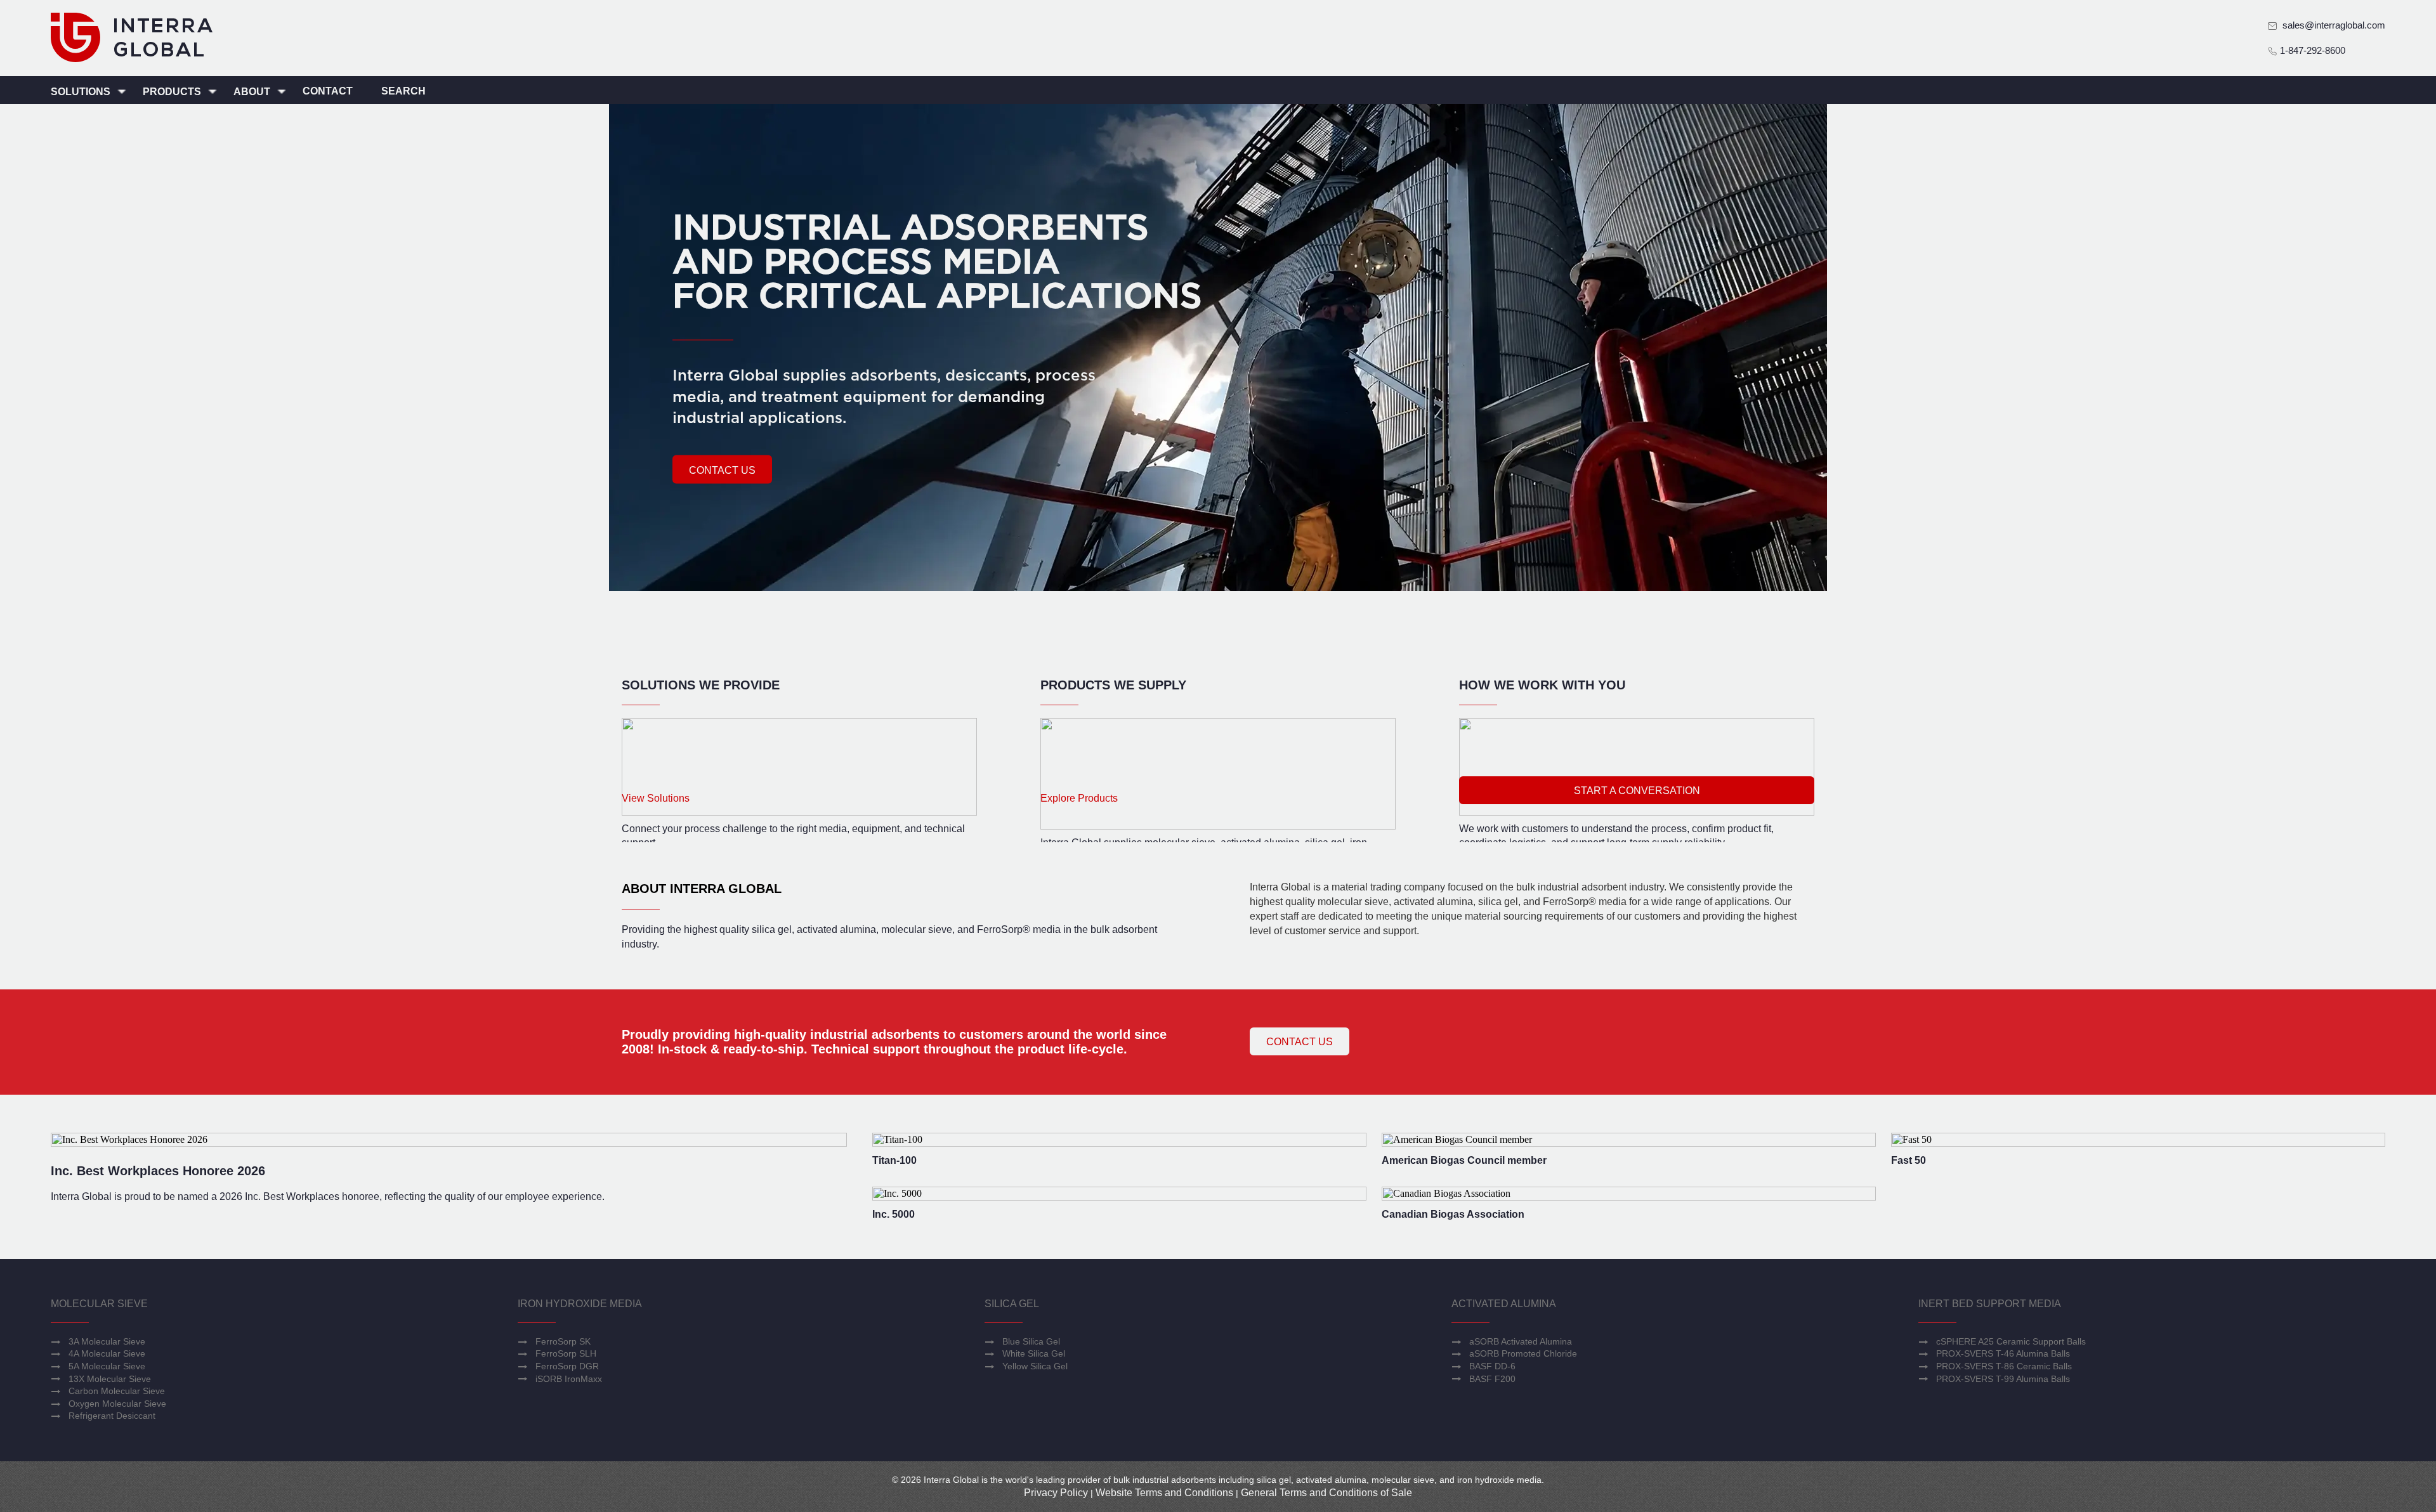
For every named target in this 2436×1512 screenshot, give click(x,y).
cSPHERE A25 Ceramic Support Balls (2011, 1341)
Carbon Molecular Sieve (117, 1391)
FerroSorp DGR (567, 1366)
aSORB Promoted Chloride (1523, 1353)
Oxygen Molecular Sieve (117, 1404)
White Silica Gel (1034, 1353)
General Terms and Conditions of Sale (1326, 1493)
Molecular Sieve (99, 1304)
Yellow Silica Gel (1035, 1366)
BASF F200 (1492, 1379)
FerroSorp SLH (566, 1353)
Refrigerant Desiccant (112, 1416)
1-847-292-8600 (2311, 50)
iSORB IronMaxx (569, 1379)
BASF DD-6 (1492, 1366)
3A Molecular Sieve (107, 1341)
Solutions (82, 92)
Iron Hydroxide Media (580, 1304)
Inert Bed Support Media (1990, 1304)
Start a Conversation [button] (1637, 791)
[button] (722, 469)
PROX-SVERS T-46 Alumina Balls (2003, 1353)
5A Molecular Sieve (107, 1366)
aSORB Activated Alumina (1521, 1341)
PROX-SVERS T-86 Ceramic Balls (2004, 1366)
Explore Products (1079, 798)
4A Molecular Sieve (107, 1353)
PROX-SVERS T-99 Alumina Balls (2003, 1379)
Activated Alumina (1504, 1304)
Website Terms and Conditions (1164, 1493)
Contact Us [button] (1300, 1042)
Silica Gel (1012, 1304)
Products (173, 92)
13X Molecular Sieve (110, 1379)
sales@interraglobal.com (2334, 25)
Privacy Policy (1056, 1493)
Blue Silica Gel (1031, 1341)
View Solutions (656, 798)
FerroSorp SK (563, 1341)
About (253, 92)
